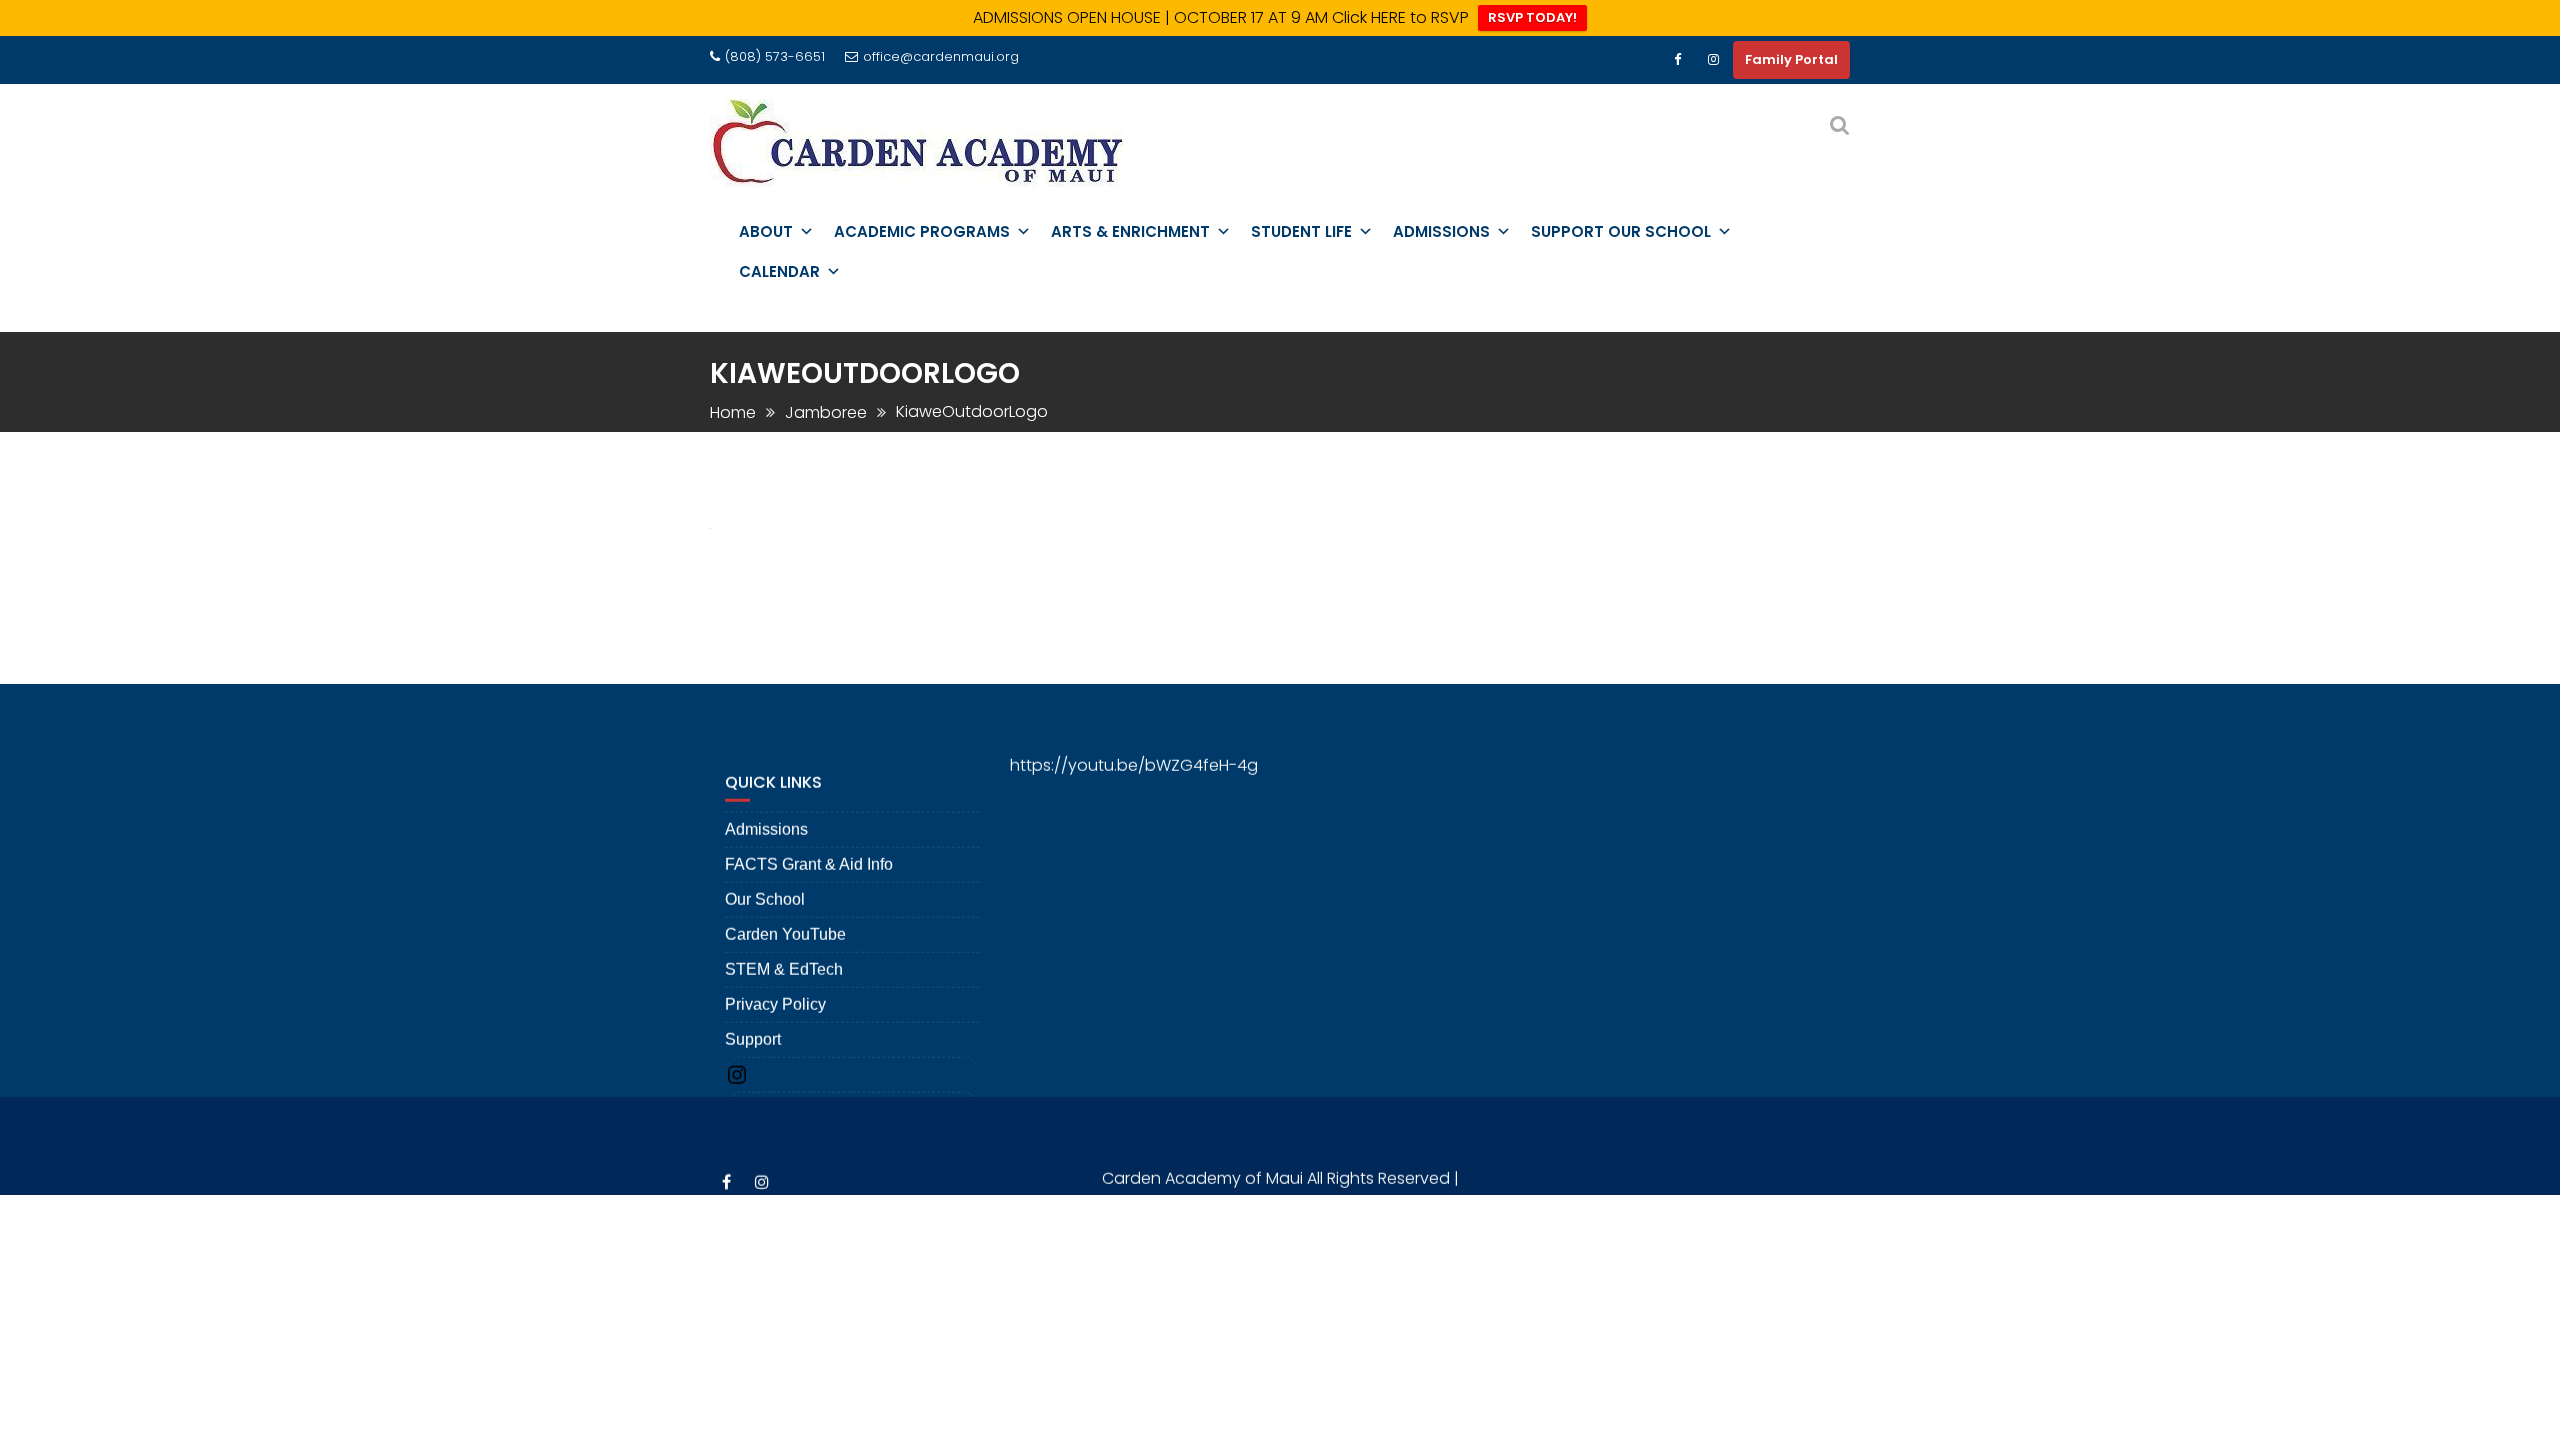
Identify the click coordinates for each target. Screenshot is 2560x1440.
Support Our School (1621, 231)
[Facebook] (1677, 60)
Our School (765, 869)
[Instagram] (1713, 60)
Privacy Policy (775, 974)
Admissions (766, 799)
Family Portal (1791, 59)
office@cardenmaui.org (941, 56)
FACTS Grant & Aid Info (809, 834)
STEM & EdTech (784, 939)
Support (753, 1009)
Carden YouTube (785, 904)
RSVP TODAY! (1532, 17)
